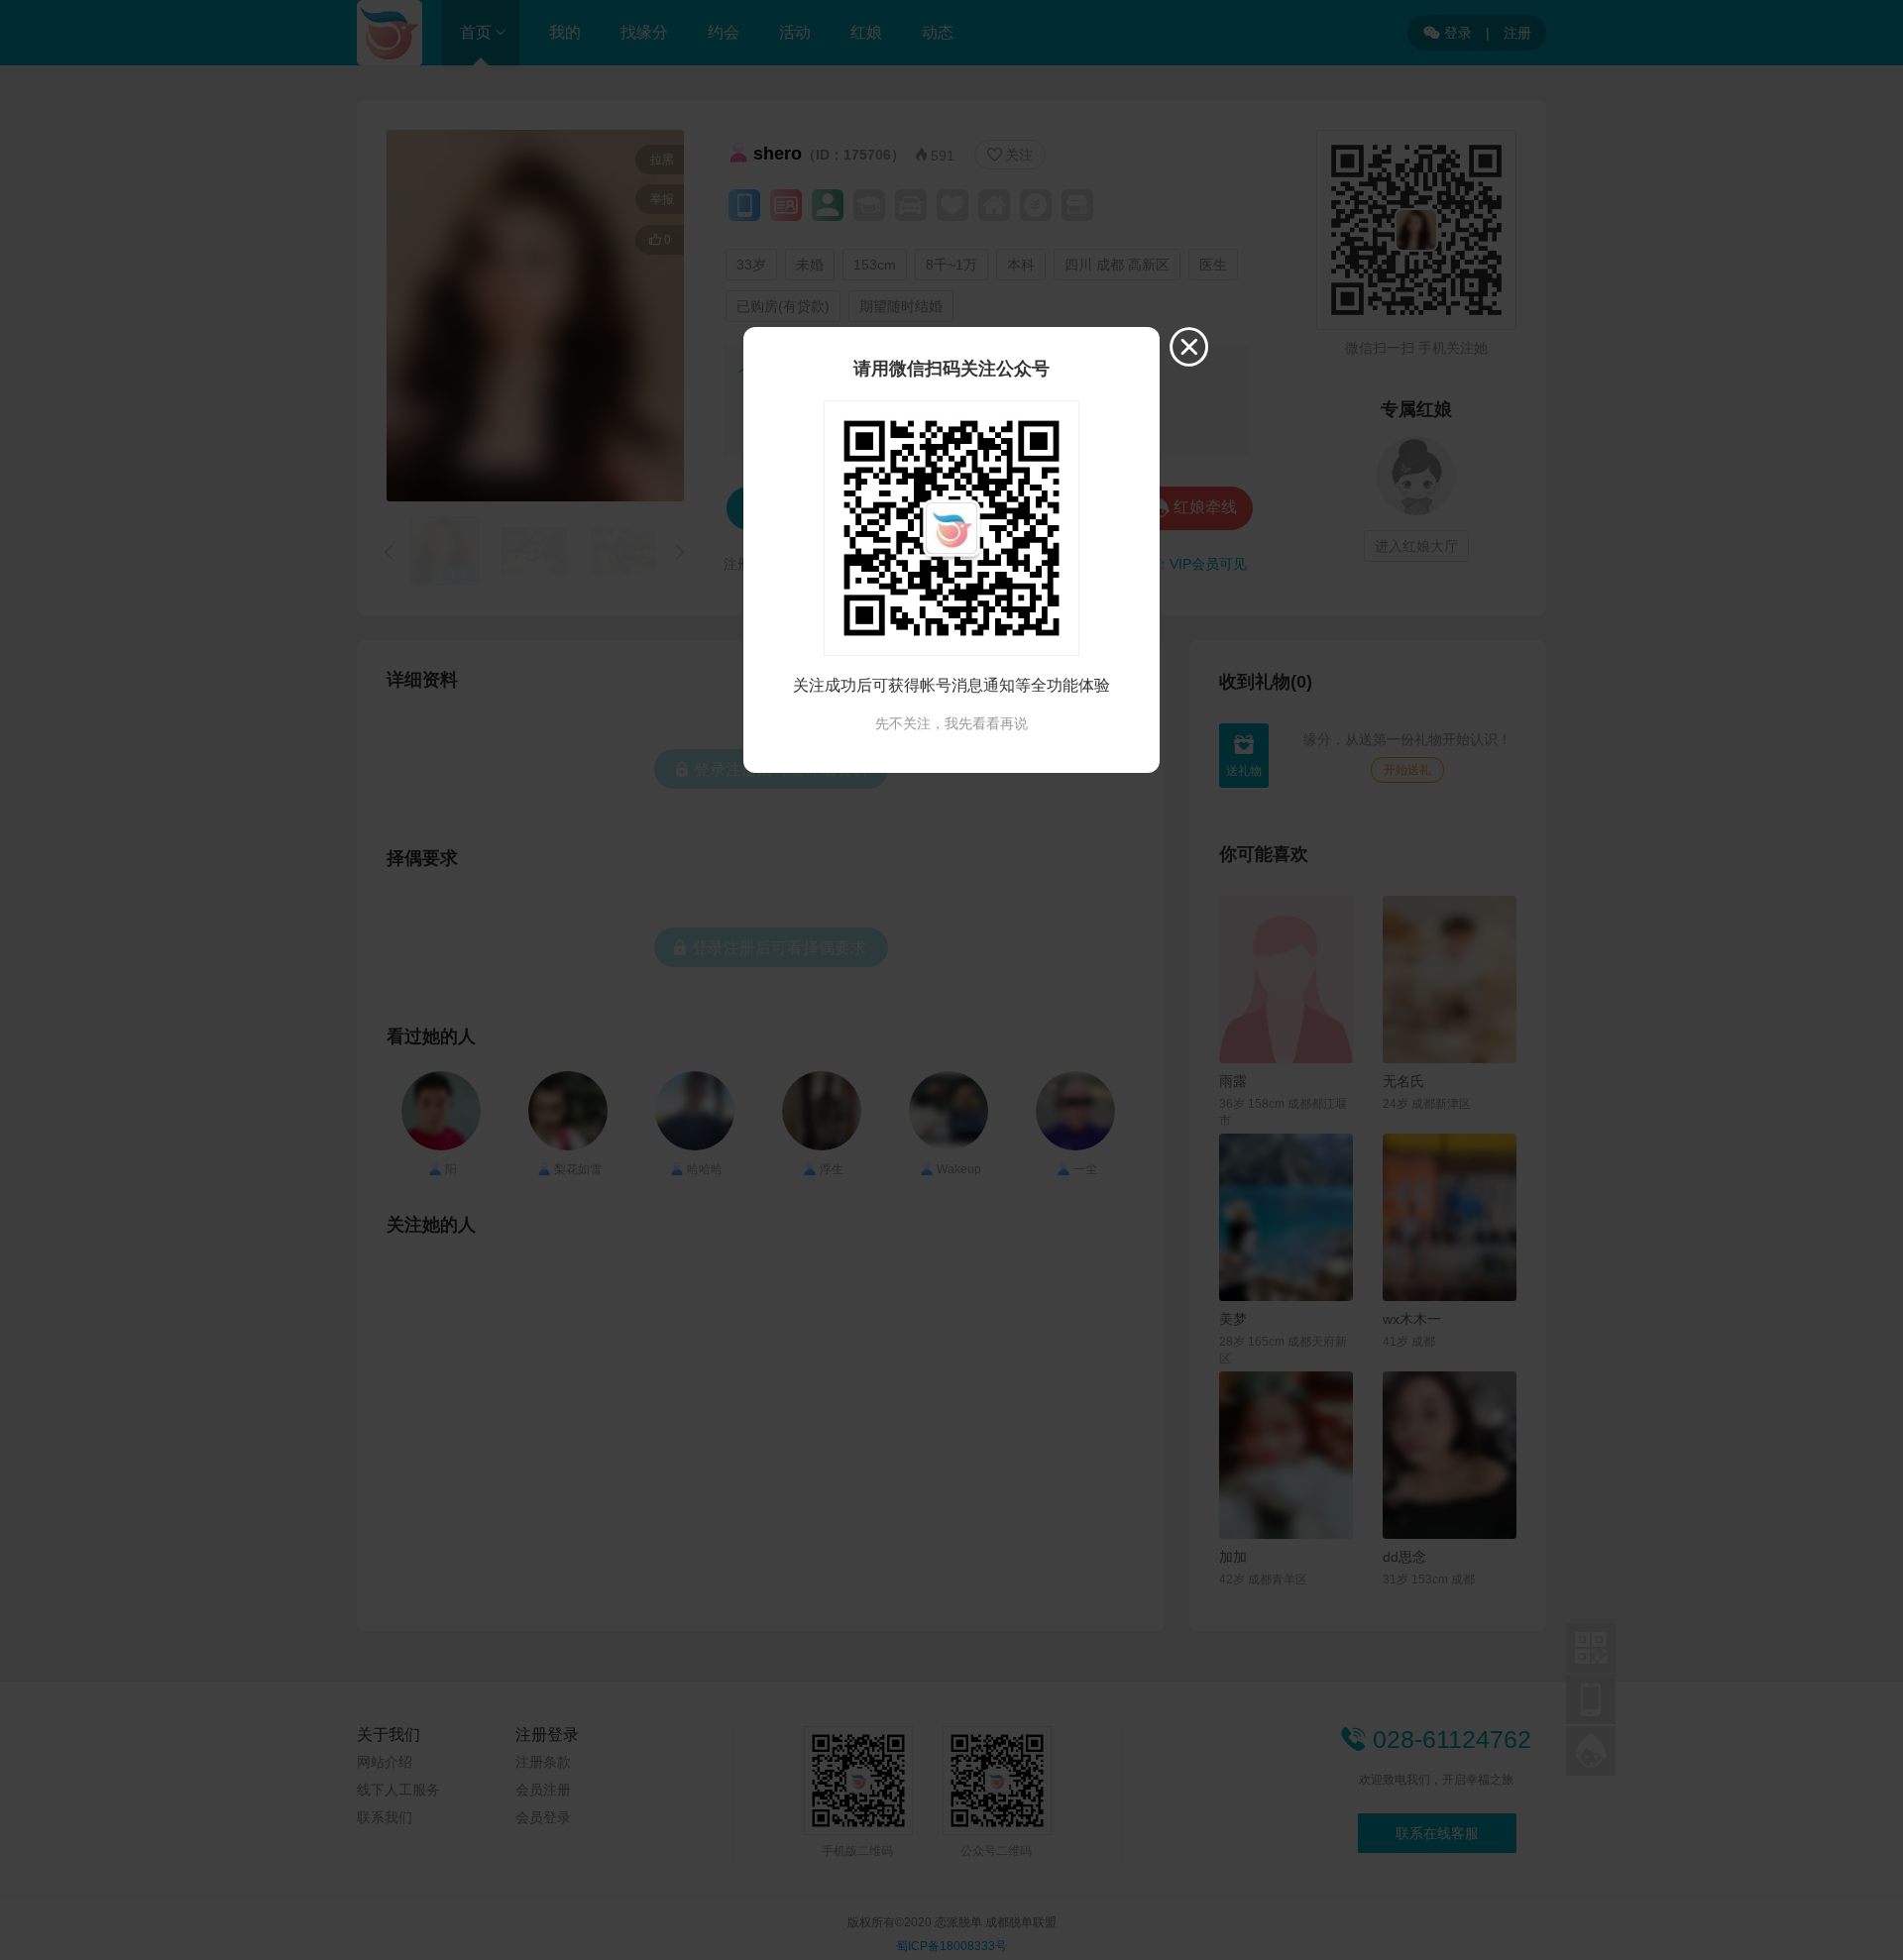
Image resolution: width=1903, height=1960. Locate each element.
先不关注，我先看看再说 (951, 723)
